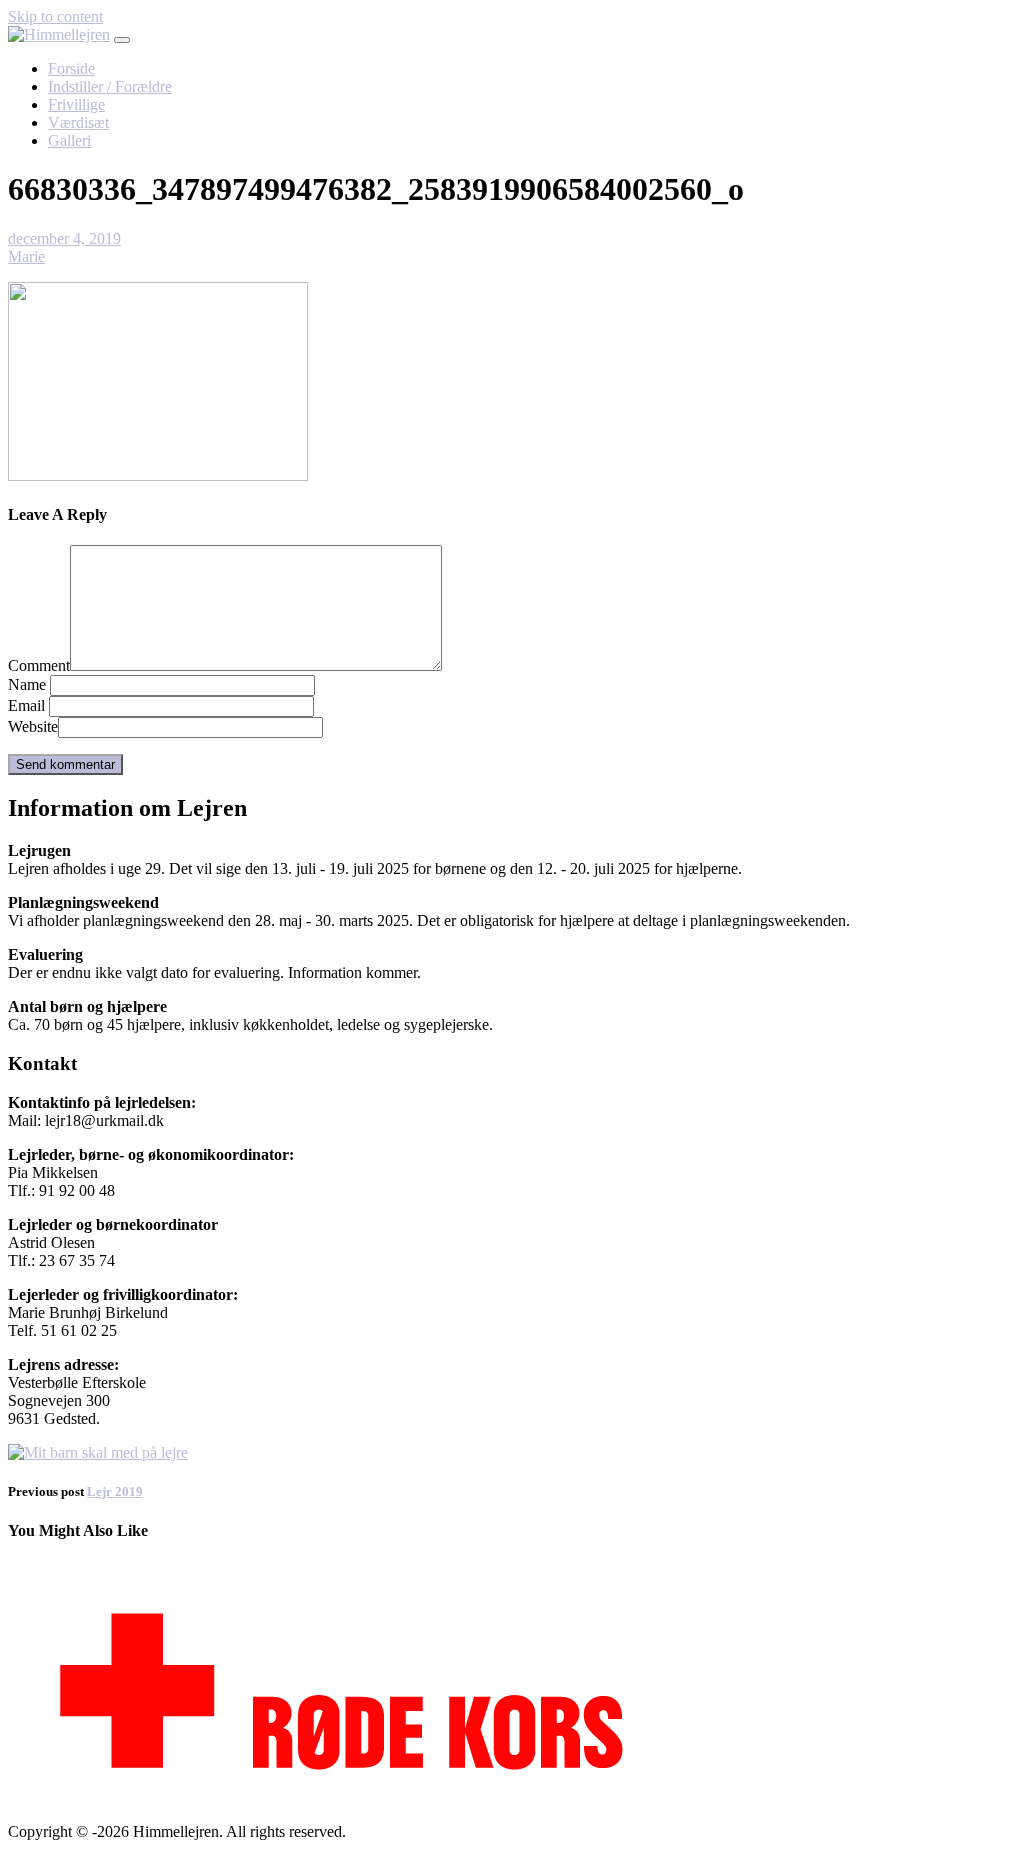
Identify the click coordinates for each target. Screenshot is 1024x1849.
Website (33, 726)
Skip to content (55, 16)
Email (26, 705)
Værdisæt (78, 122)
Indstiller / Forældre (110, 86)
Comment (39, 665)
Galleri (69, 140)
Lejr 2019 (115, 1491)
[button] (122, 40)
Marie (26, 256)
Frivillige (76, 104)
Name (27, 684)
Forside (71, 68)
